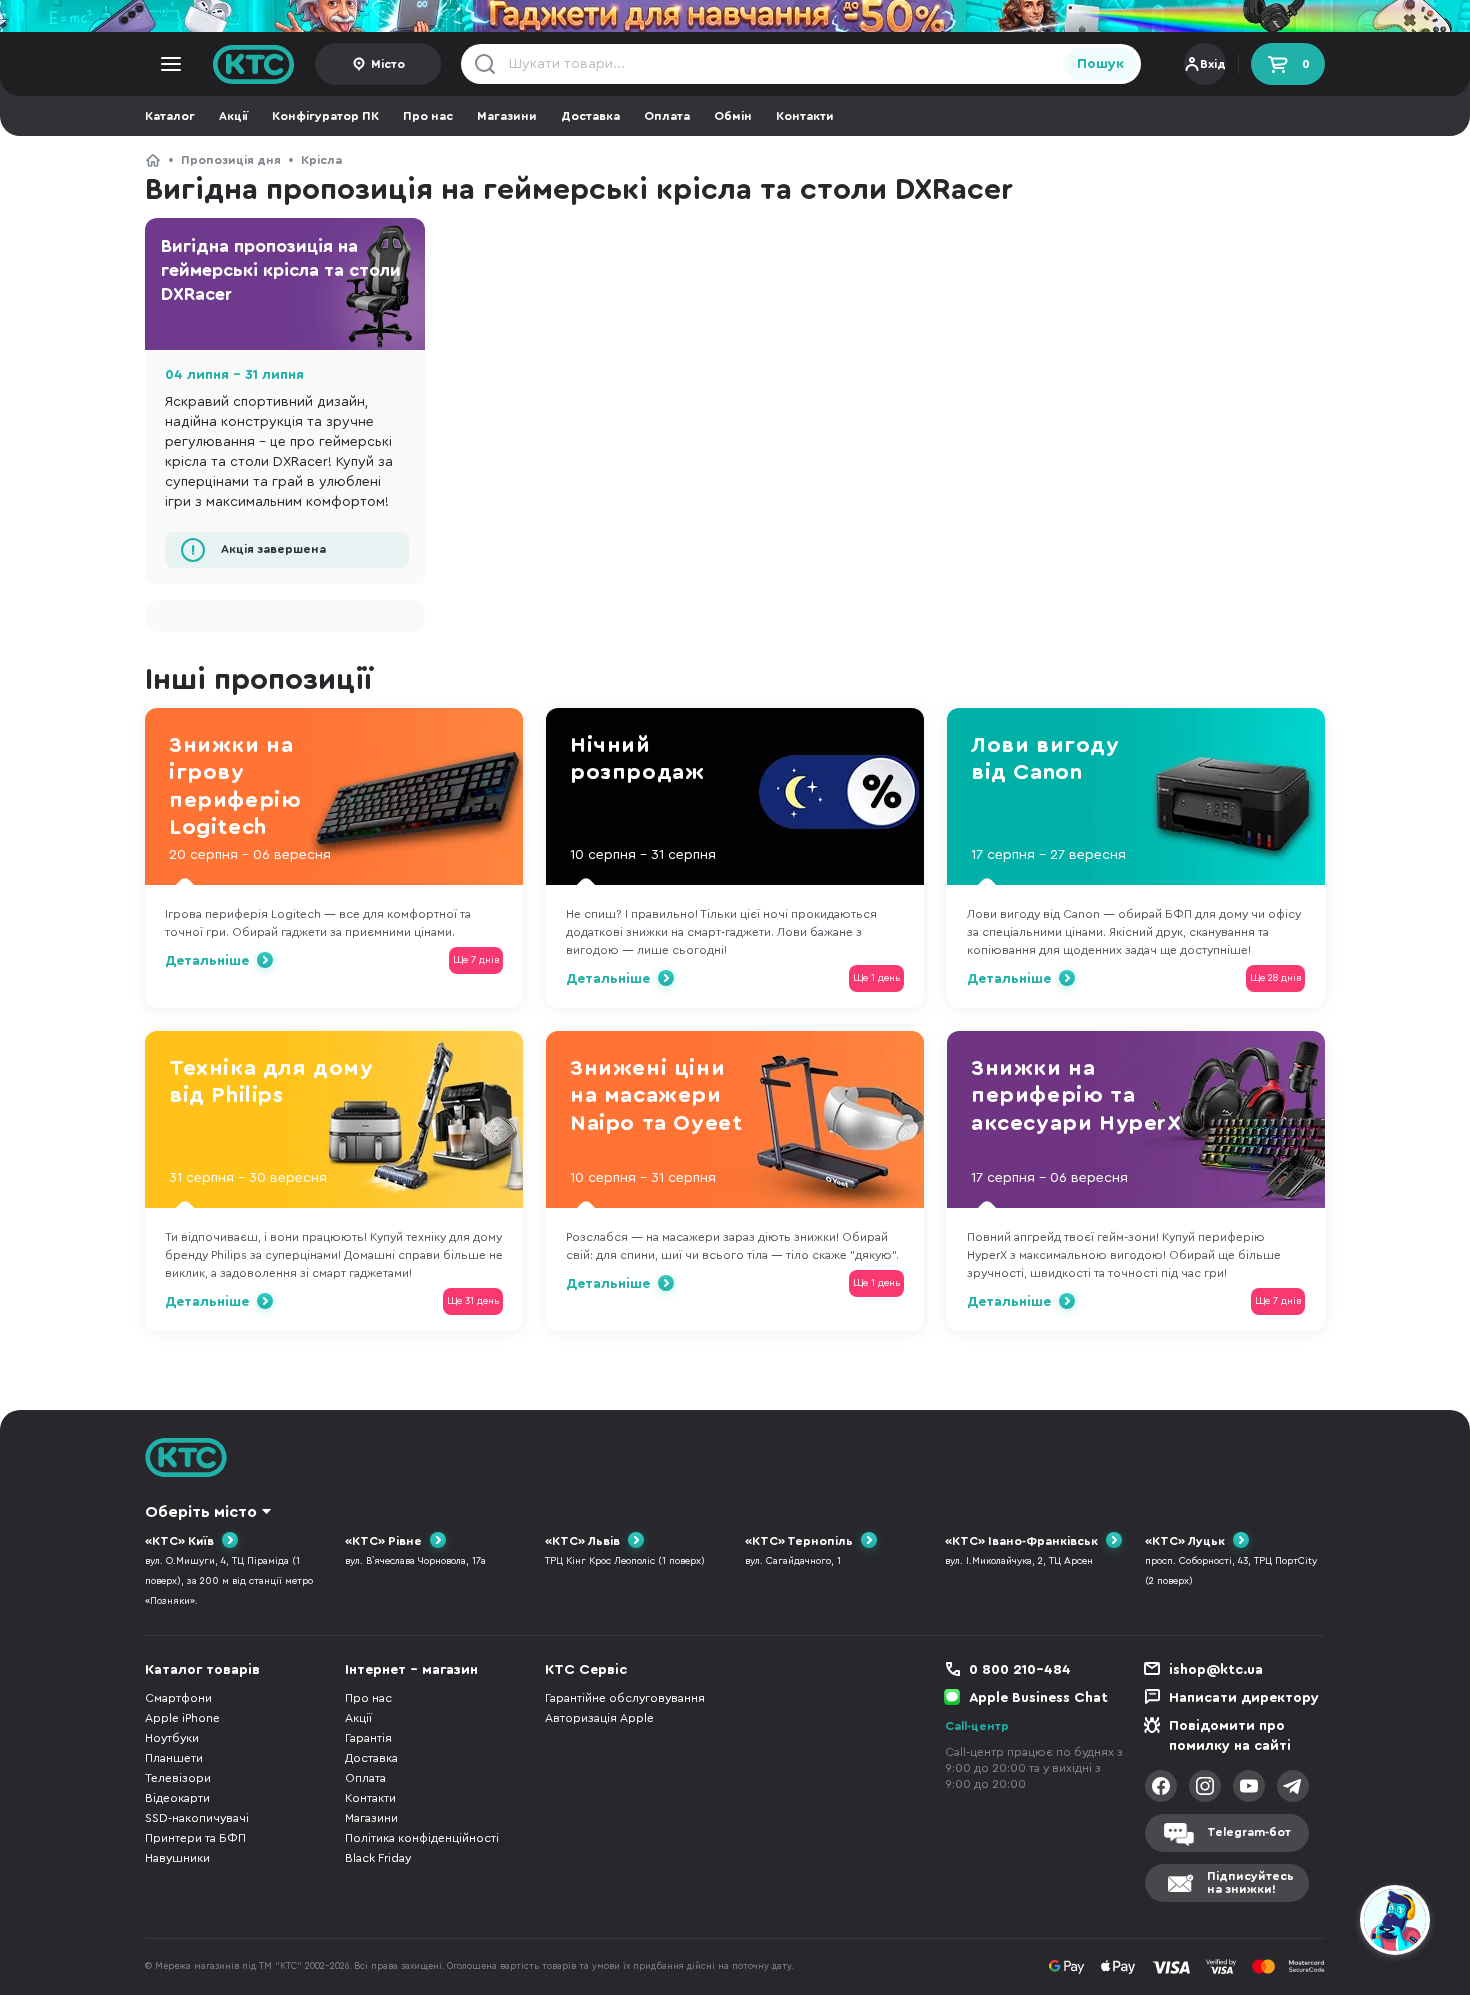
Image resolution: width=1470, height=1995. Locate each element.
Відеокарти (177, 1798)
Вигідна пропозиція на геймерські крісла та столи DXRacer (281, 270)
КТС (153, 160)
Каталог (170, 116)
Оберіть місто (201, 1512)
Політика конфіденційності (422, 1838)
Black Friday (378, 1858)
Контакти (805, 116)
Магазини (507, 116)
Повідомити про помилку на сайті (1230, 1736)
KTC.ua (254, 64)
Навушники (177, 1858)
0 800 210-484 (1020, 1670)
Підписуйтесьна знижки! (1250, 1882)
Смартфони (178, 1698)
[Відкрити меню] (171, 64)
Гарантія (368, 1738)
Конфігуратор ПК (325, 116)
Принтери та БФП (195, 1838)
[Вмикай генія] (735, 16)
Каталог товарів (202, 1670)
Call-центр (977, 1726)
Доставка (590, 116)
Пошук (1100, 64)
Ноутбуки (172, 1738)
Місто (388, 64)
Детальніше (207, 961)
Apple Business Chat (1038, 1698)
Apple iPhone (182, 1718)
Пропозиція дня (231, 160)
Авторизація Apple (599, 1718)
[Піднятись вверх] (1323, 1923)
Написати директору (1244, 1698)
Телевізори (178, 1778)
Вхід (1213, 64)
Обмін (733, 116)
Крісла (321, 160)
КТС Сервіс (586, 1670)
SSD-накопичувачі (197, 1818)
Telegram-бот (1249, 1832)
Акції (233, 116)
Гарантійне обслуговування (625, 1698)
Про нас (428, 116)
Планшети (174, 1758)
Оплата (667, 116)
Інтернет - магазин (411, 1670)
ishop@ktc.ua (1216, 1670)
